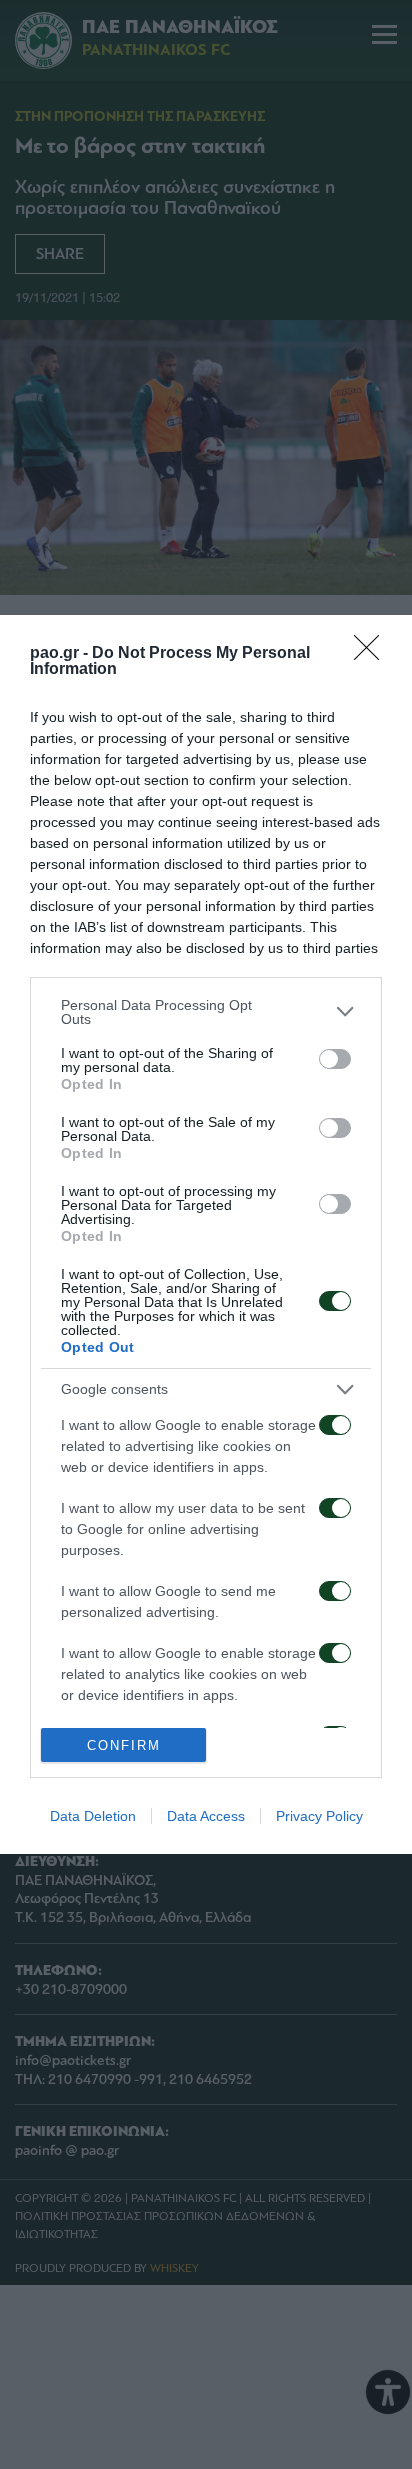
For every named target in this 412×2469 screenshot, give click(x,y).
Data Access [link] (206, 1816)
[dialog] (206, 1235)
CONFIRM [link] (124, 1745)
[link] (373, 654)
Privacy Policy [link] (319, 1816)
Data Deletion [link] (93, 1816)
